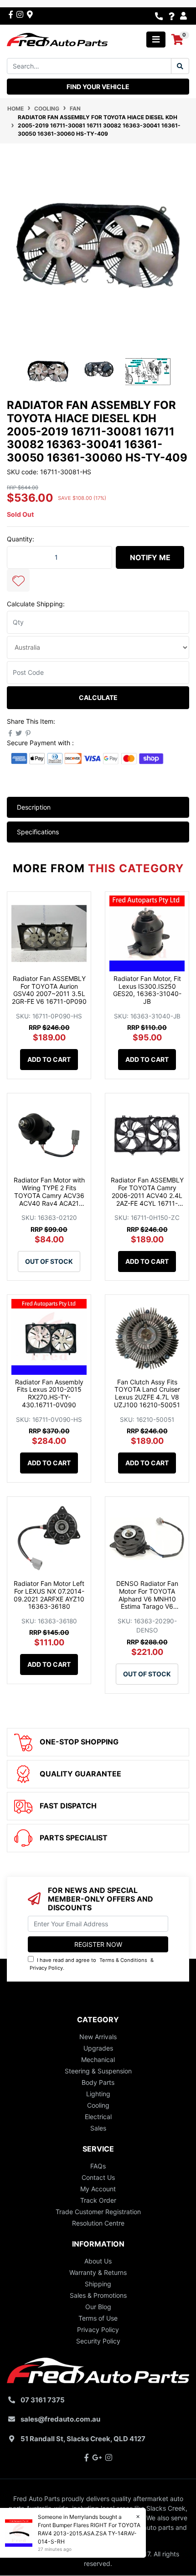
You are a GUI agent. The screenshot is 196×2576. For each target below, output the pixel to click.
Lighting (98, 2094)
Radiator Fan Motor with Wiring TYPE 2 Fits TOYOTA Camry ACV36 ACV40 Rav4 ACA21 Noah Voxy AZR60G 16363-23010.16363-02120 (49, 1203)
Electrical (98, 2117)
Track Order (98, 2200)
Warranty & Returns (98, 2272)
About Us (98, 2261)
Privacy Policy (46, 1968)
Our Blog (98, 2307)
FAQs (98, 2166)
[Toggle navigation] (156, 40)
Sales (98, 2128)
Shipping (98, 2284)
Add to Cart (49, 1059)
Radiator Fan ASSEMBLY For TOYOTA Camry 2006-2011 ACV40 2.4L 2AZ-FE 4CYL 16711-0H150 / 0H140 (147, 1195)
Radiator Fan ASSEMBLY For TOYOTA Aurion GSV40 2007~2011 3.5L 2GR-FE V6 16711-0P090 (49, 990)
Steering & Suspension (98, 2071)
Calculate (98, 697)
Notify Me (150, 557)
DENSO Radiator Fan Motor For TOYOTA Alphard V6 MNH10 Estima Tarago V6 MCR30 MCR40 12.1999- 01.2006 (147, 1603)
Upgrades (98, 2048)
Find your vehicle (98, 87)
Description (34, 807)
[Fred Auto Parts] (57, 39)
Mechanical (98, 2059)
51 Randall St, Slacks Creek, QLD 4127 (83, 2439)
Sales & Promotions (98, 2295)
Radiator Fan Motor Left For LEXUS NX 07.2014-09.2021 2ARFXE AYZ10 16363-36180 (49, 1595)
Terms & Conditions (123, 1960)
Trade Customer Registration (98, 2212)
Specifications (38, 832)
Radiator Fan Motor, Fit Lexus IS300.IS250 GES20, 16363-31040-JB (147, 990)
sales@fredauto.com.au (60, 2419)
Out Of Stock (49, 1261)
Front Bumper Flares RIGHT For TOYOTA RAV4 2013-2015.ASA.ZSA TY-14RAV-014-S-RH (89, 2533)
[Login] (185, 16)
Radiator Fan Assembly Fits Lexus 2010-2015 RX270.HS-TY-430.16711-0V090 (49, 1393)
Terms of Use (98, 2318)
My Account (98, 2189)
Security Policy (98, 2341)
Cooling (98, 2105)
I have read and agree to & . (92, 1964)
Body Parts (98, 2082)
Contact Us (98, 2177)
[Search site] (180, 66)
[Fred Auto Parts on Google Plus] (30, 14)
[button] (18, 580)
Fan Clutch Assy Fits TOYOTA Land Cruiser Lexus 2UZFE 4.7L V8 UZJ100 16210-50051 (147, 1393)
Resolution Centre (98, 2223)
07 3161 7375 (43, 2400)
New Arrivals (98, 2037)
